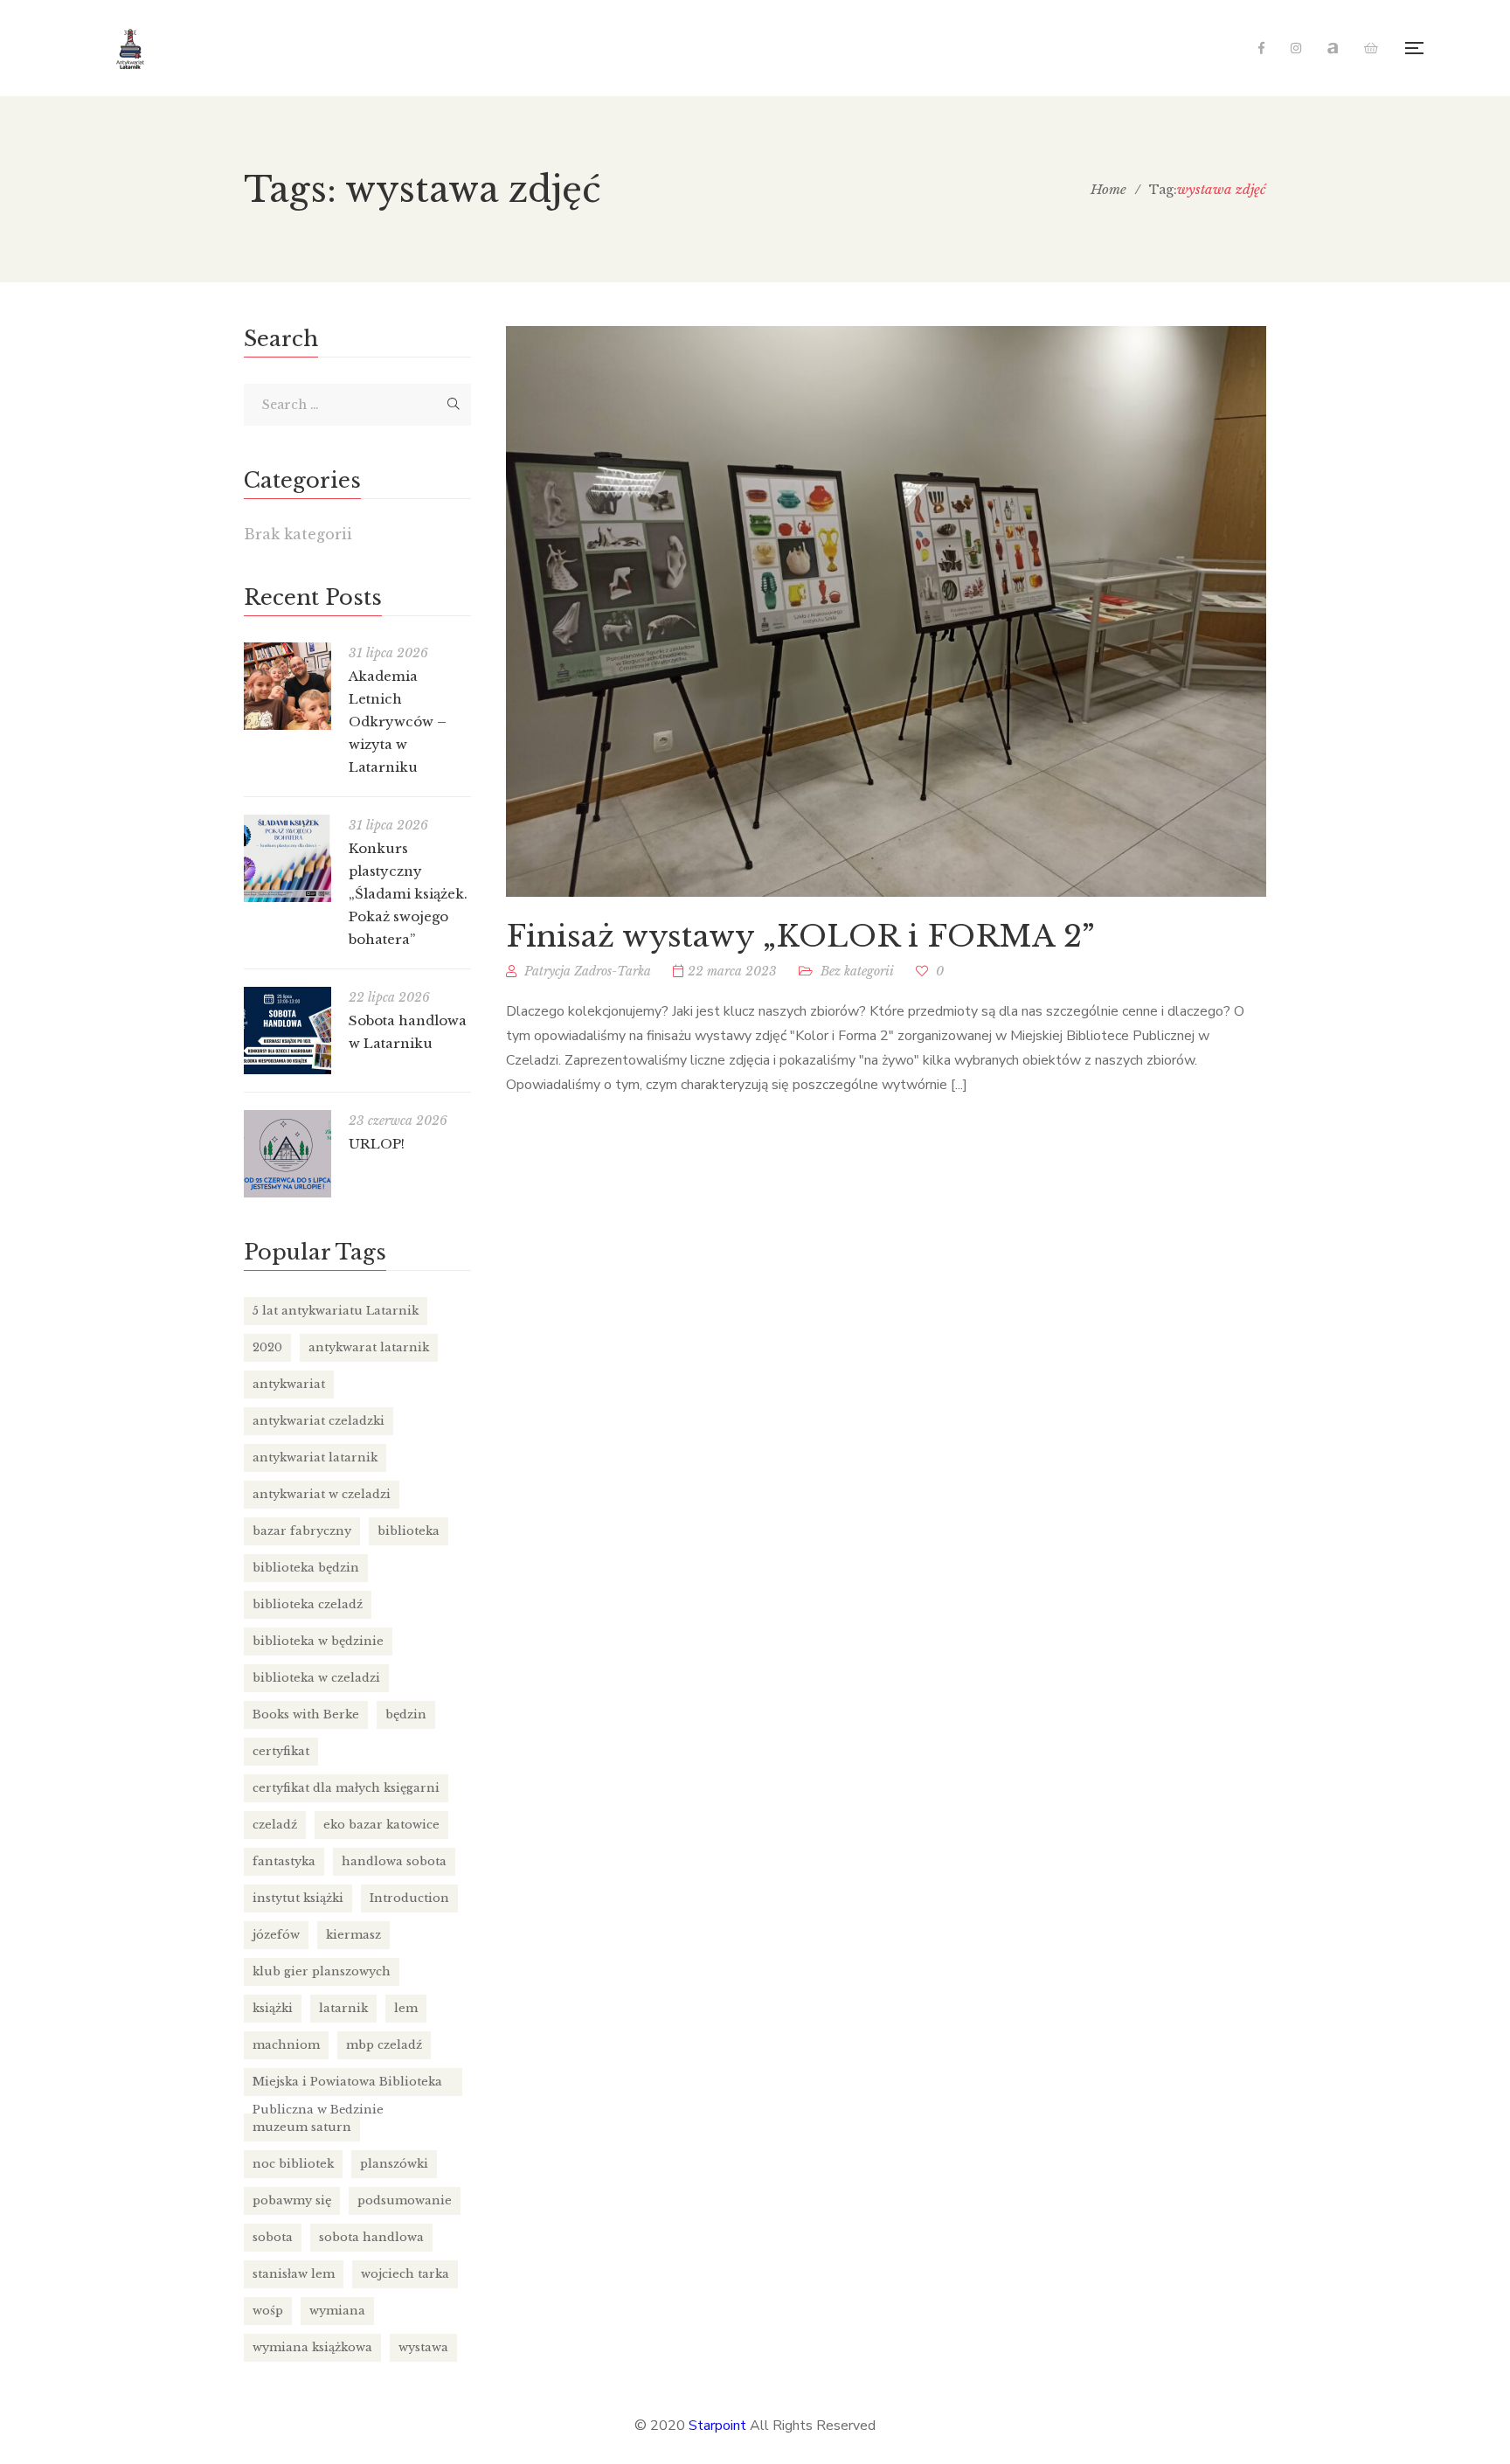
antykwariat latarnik (315, 1458)
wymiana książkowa (312, 2347)
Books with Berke (306, 1714)
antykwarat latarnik (369, 1347)
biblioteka (409, 1531)
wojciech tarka (405, 2274)
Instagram (1296, 48)
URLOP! (377, 1144)
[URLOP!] (287, 1154)
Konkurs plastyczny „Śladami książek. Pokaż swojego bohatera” (408, 894)
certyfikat (281, 1751)
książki (273, 2008)
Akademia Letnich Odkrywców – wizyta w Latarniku (398, 722)
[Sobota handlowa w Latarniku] (287, 1031)
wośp (268, 2311)
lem (406, 2008)
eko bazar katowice (381, 1825)
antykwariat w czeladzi (322, 1494)
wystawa (423, 2347)
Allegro (1333, 48)
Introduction (409, 1898)
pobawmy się (292, 2200)
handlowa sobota (394, 1861)
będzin (406, 1714)
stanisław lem (294, 2274)
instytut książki (298, 1898)
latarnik (343, 2008)
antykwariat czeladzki (319, 1421)
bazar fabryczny (302, 1531)
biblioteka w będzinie (318, 1641)
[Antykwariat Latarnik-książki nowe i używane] (131, 48)
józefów (276, 1935)
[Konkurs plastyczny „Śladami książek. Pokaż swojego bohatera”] (287, 858)
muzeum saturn (302, 2127)
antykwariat (289, 1384)
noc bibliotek (293, 2164)
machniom (286, 2045)
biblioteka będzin (306, 1568)
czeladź (275, 1825)
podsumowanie (405, 2200)
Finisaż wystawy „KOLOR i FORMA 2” (800, 936)
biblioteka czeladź (308, 1604)
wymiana (337, 2311)
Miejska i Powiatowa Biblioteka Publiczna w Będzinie (347, 2085)
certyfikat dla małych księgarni (346, 1788)
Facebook (1261, 48)
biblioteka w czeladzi (316, 1678)
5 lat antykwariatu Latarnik (336, 1311)
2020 (267, 1347)
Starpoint (717, 2426)
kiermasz (353, 1935)
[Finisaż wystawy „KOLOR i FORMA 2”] (886, 611)
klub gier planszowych (322, 1971)
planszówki (394, 2164)
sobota (273, 2237)
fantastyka (284, 1861)
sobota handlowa (371, 2237)
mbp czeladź (384, 2045)
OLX (1371, 48)
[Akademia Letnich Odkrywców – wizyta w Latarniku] (287, 686)
